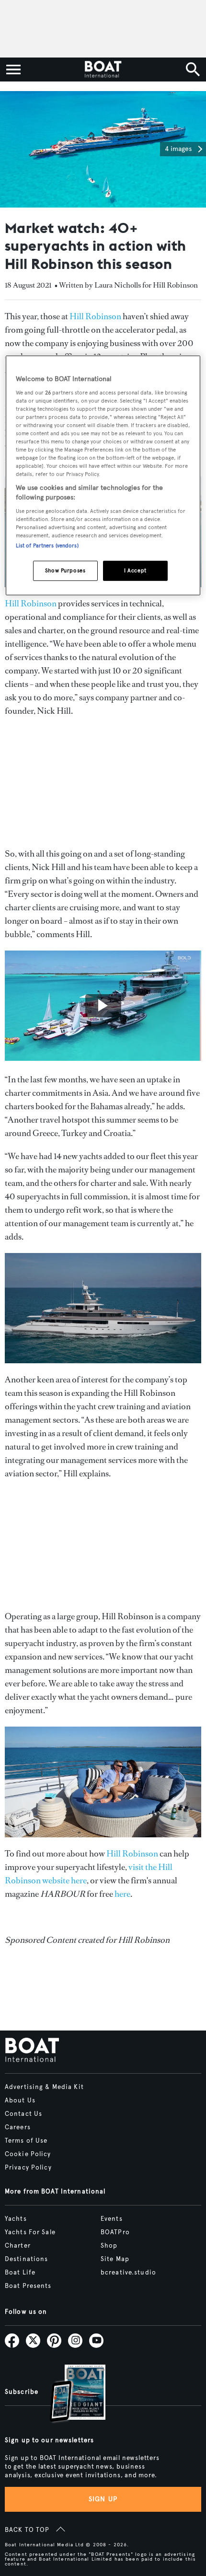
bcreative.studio (128, 2273)
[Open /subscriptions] (69, 2395)
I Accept (135, 570)
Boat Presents (28, 2286)
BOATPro (115, 2232)
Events (112, 2219)
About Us (20, 2100)
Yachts (16, 2219)
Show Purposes (65, 570)
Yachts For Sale (30, 2232)
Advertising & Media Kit (44, 2087)
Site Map (115, 2259)
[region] (103, 476)
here (122, 1894)
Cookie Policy (28, 2154)
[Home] (103, 70)
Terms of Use (26, 2141)
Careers (18, 2127)
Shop (109, 2246)
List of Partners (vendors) (47, 545)
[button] (183, 149)
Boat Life (20, 2273)
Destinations (26, 2259)
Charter (18, 2246)
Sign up (103, 2499)
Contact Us (23, 2114)
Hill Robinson (95, 316)
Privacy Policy (28, 2168)
